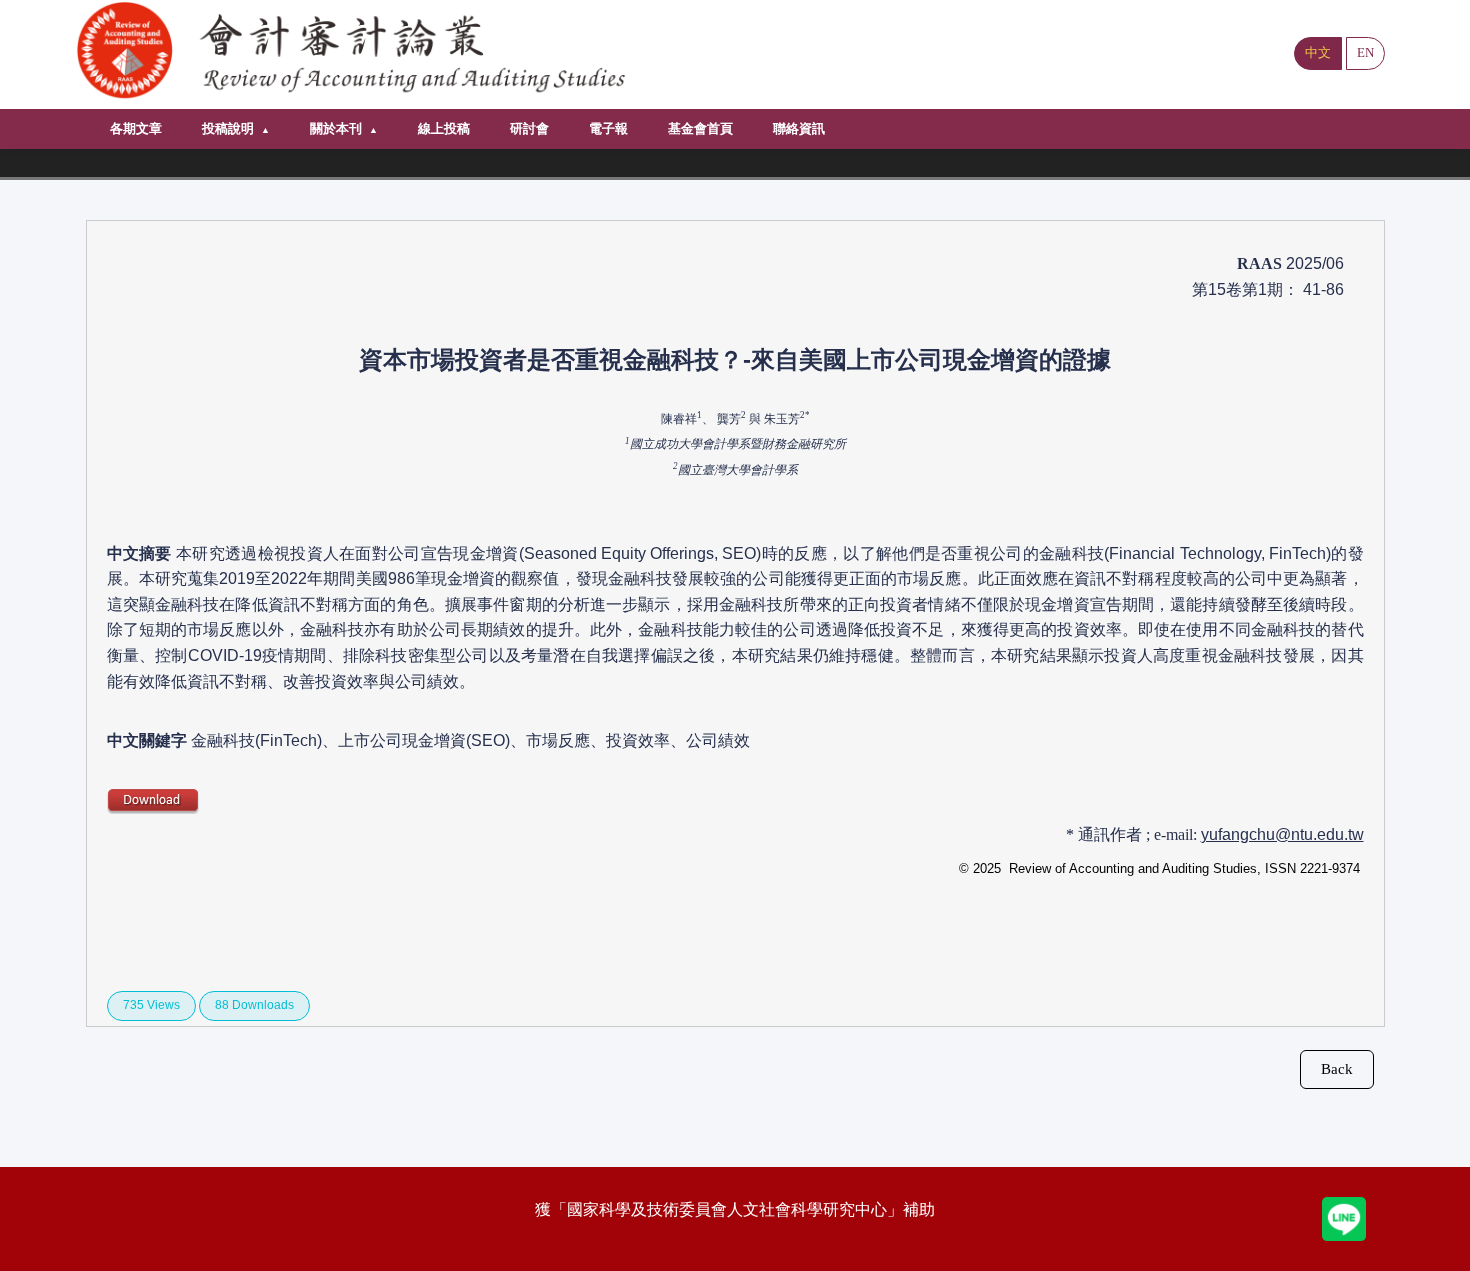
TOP (1435, 1235)
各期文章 (136, 128)
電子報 (608, 128)
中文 (1318, 52)
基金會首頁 (700, 128)
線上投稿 (444, 128)
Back (1337, 1069)
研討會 (529, 128)
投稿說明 (228, 128)
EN (1365, 52)
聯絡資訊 (799, 128)
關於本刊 (336, 128)
